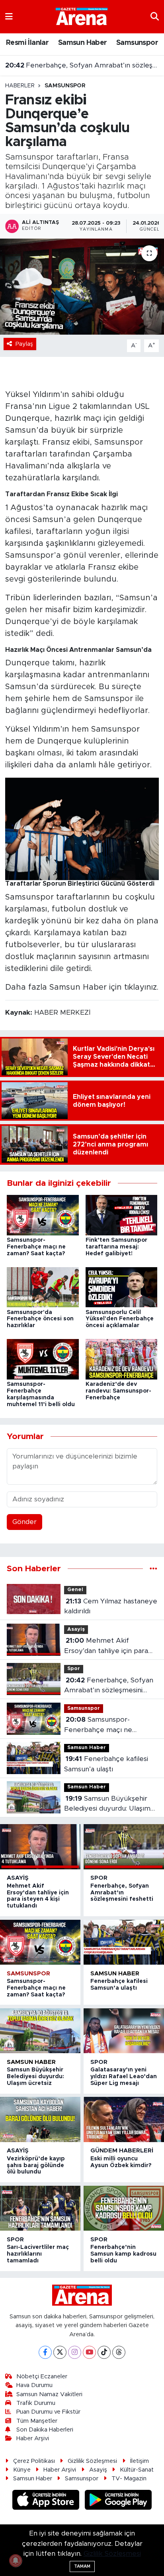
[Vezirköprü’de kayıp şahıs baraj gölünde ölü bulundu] (40, 2119)
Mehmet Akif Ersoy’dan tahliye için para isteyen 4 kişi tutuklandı (106, 1646)
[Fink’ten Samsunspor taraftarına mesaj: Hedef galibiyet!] (122, 1215)
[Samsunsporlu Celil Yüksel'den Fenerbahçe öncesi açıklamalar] (122, 1287)
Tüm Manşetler (37, 2421)
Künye (22, 2470)
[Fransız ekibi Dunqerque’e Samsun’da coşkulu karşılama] (82, 286)
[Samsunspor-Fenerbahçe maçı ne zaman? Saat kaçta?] (43, 1215)
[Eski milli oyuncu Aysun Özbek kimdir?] (124, 2119)
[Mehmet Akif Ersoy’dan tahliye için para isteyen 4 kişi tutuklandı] (40, 1847)
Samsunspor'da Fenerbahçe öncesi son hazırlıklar (40, 1319)
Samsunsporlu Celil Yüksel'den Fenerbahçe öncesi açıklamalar (120, 1319)
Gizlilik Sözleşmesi (92, 2461)
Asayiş (76, 1629)
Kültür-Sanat (137, 2470)
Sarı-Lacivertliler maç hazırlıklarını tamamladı (38, 2254)
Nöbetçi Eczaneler (42, 2377)
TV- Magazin (129, 2479)
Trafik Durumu (36, 2403)
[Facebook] (45, 2352)
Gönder (24, 1522)
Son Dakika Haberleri (45, 2430)
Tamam (82, 2566)
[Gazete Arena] (82, 16)
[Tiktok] (104, 2352)
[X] (60, 2352)
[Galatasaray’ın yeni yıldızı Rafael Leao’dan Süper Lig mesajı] (124, 2031)
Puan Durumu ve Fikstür (48, 2412)
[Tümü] (153, 1569)
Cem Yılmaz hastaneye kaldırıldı (111, 1606)
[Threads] (119, 2352)
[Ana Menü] (9, 16)
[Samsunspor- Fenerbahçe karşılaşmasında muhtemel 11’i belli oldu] (43, 1359)
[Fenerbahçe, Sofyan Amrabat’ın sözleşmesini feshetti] (124, 1847)
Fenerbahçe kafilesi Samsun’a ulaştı (106, 1764)
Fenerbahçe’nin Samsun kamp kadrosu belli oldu (123, 2254)
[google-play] (118, 2501)
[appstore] (47, 2501)
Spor (74, 1669)
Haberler (20, 86)
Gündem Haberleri (122, 2151)
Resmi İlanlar (27, 43)
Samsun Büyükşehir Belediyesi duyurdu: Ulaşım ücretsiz (107, 1804)
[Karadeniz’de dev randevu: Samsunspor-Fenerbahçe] (122, 1359)
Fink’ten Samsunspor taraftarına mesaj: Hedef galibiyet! (116, 1247)
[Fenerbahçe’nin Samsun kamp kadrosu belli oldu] (124, 2208)
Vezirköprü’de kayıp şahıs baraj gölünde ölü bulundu (36, 2166)
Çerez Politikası (34, 2461)
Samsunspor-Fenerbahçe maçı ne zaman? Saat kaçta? (36, 1247)
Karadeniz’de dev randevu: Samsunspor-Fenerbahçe (118, 1391)
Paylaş (24, 344)
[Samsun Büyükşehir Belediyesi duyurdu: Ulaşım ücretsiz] (40, 2031)
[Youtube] (89, 2352)
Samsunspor (137, 43)
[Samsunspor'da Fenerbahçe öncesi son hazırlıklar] (43, 1287)
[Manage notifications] (16, 2561)
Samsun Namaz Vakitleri (49, 2394)
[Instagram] (75, 2352)
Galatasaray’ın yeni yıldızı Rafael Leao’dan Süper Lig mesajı (124, 2077)
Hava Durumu (34, 2385)
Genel (75, 1590)
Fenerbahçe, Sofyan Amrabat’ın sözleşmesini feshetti (82, 61)
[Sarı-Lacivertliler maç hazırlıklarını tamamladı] (40, 2208)
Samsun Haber (83, 43)
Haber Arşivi (33, 2438)
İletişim (140, 2461)
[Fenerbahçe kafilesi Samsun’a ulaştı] (124, 1942)
